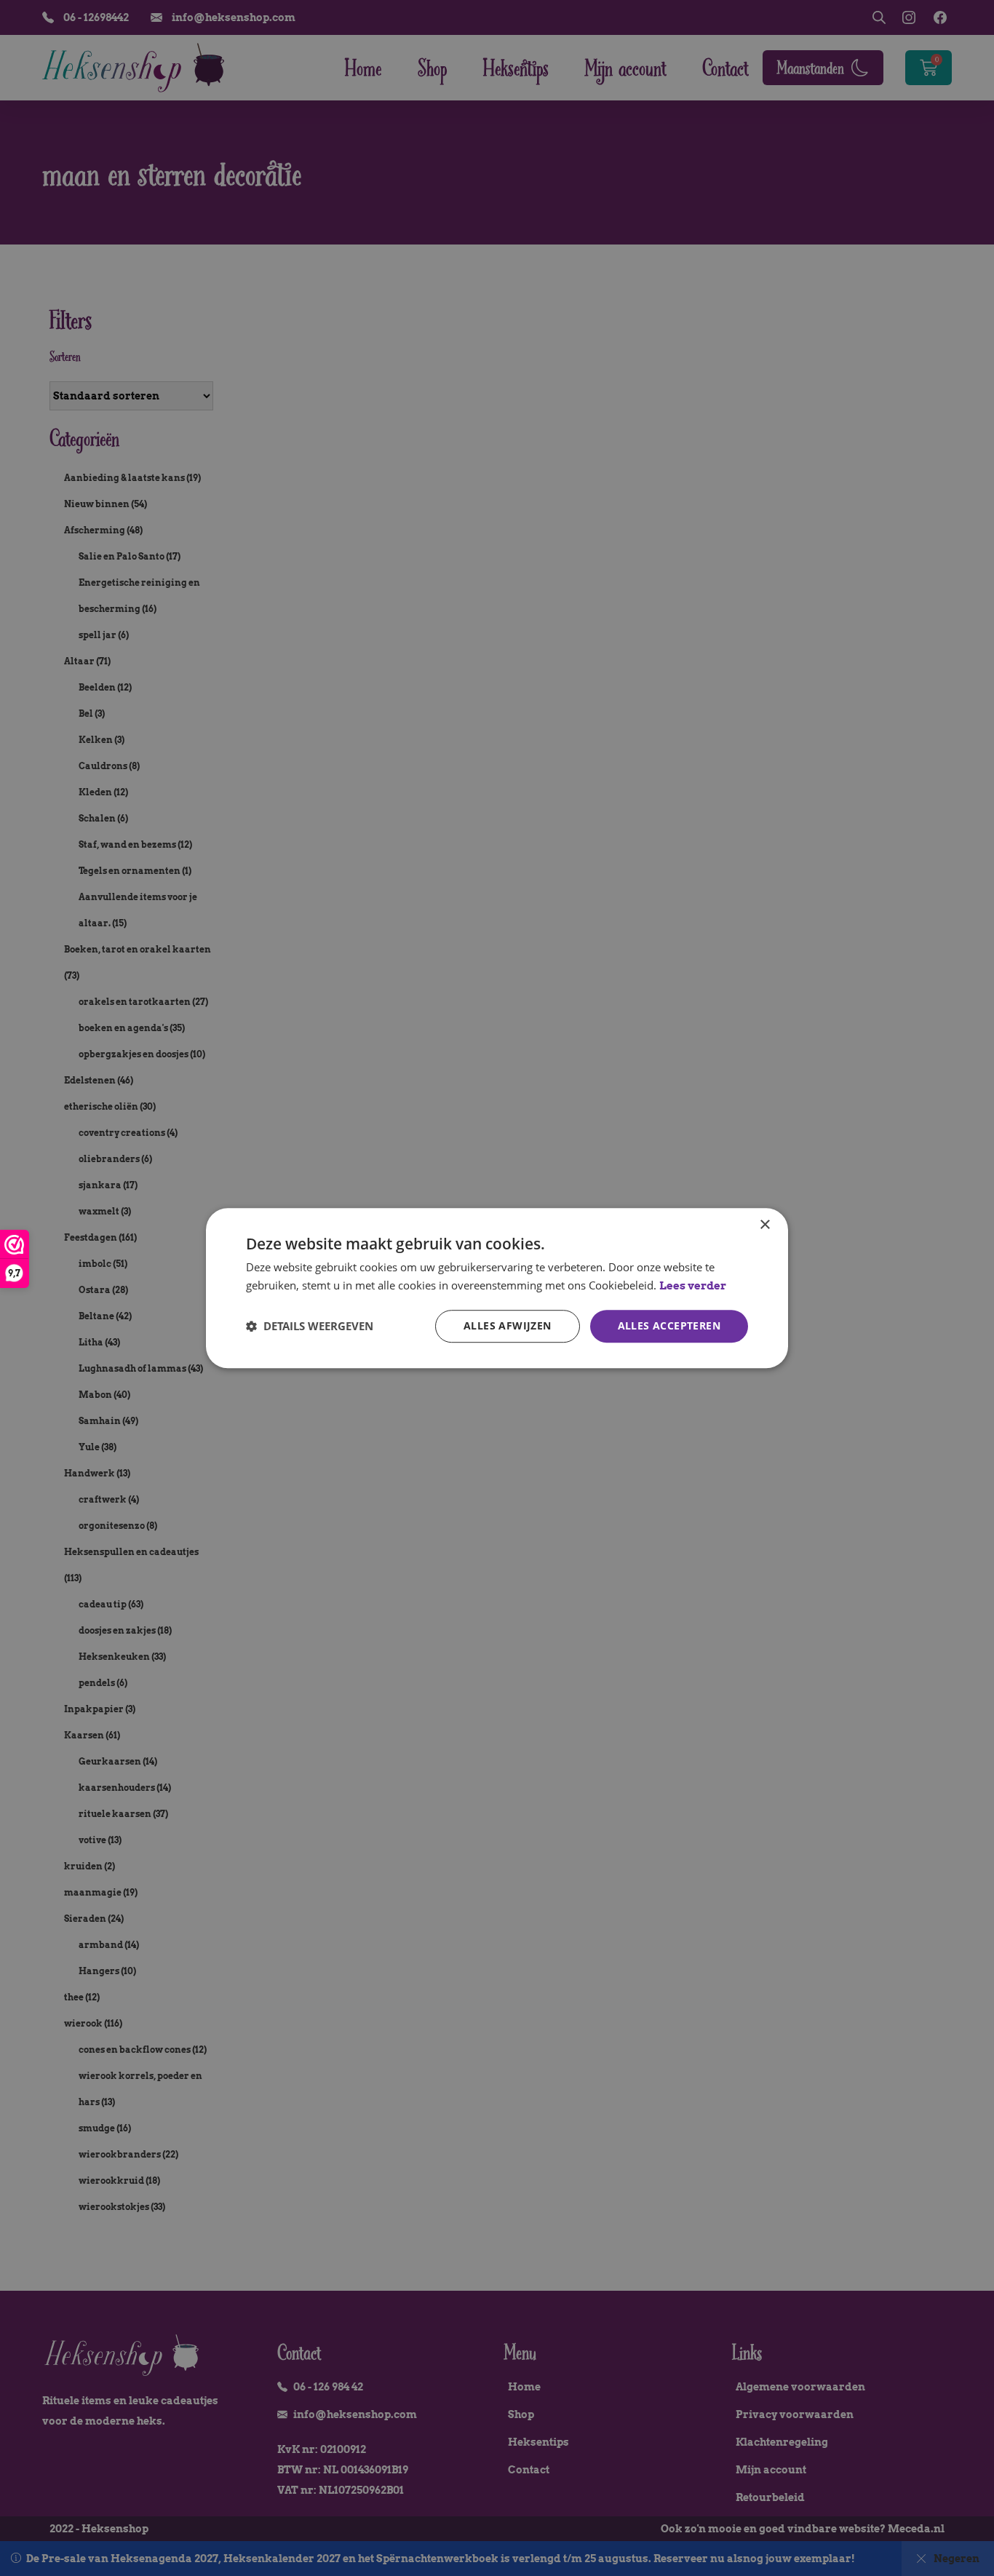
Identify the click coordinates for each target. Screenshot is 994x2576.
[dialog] (497, 1288)
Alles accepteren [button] (669, 1325)
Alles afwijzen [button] (508, 1325)
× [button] (764, 1225)
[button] (310, 1326)
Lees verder (693, 1286)
